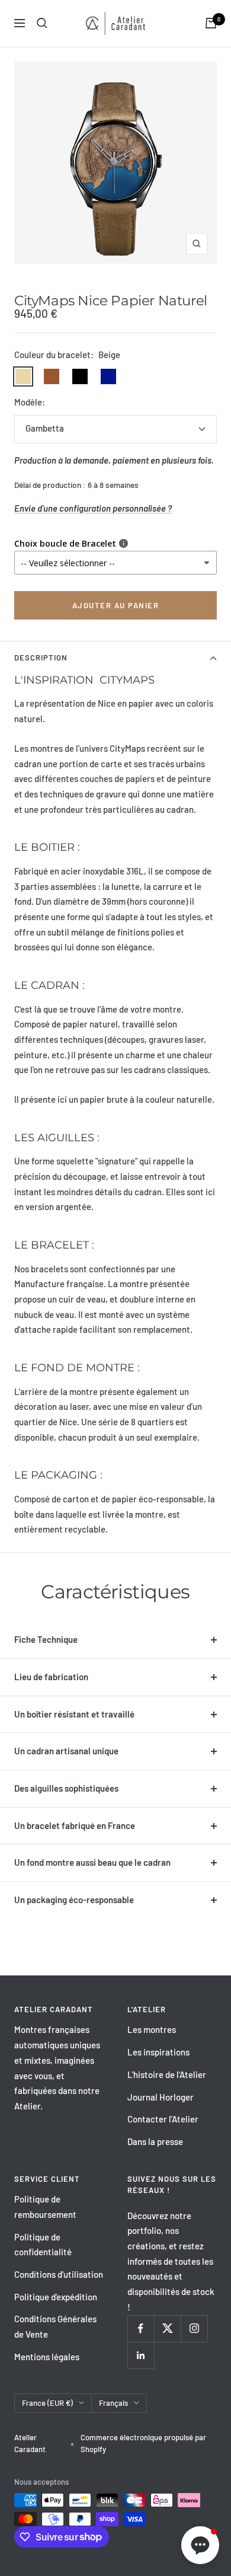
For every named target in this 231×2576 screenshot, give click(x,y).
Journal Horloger (161, 2097)
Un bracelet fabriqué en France (75, 1825)
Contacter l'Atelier (163, 2119)
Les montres (152, 2029)
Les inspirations (158, 2052)
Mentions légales (47, 2357)
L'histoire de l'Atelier (167, 2074)
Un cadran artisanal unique (66, 1751)
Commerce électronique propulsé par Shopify (143, 2443)
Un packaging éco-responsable (74, 1900)
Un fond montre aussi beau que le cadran (92, 1862)
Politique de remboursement (45, 2207)
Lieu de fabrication (51, 1677)
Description (41, 657)
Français (113, 2403)
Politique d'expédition (56, 2297)
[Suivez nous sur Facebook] (141, 2328)
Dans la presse (155, 2141)
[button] (200, 2545)
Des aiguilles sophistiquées (66, 1788)
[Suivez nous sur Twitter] (167, 2328)
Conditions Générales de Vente (55, 2326)
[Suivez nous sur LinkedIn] (141, 2355)
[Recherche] (42, 23)
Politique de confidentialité (43, 2245)
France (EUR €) (47, 2403)
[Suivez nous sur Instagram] (194, 2328)
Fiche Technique (46, 1639)
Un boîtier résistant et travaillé (74, 1714)
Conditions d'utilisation (59, 2274)
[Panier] (211, 23)
